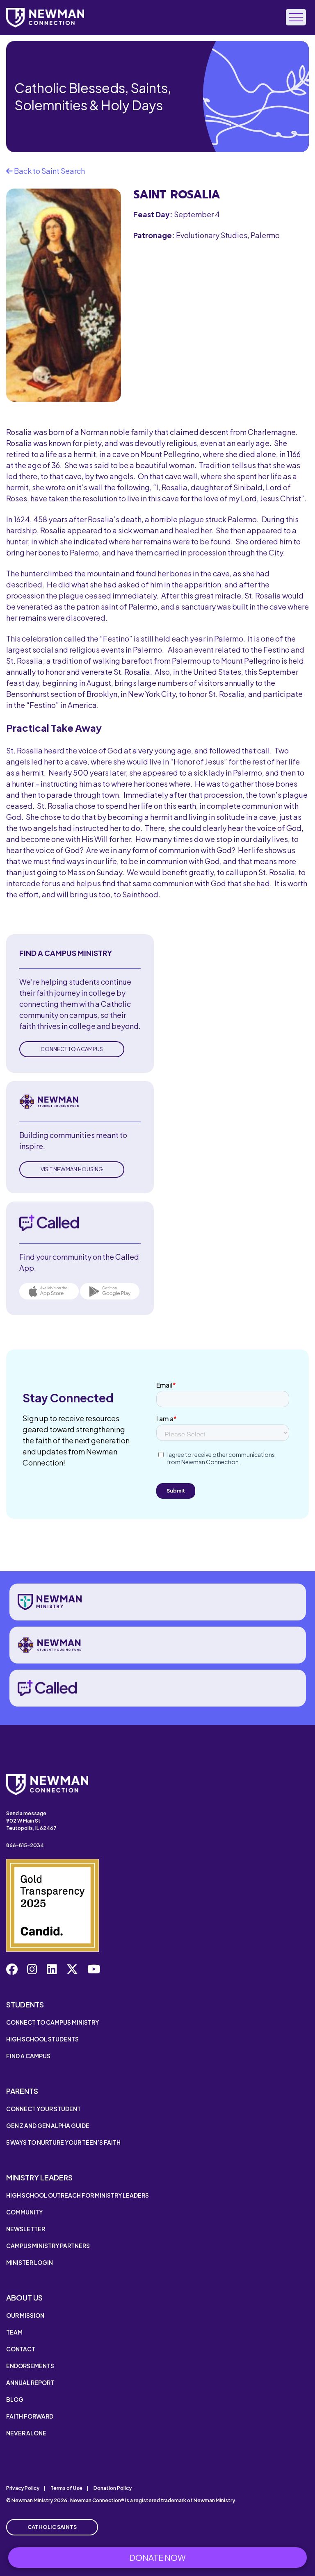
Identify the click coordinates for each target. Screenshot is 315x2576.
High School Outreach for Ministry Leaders (78, 2195)
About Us (24, 2297)
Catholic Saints (52, 2527)
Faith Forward (30, 2416)
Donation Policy (113, 2488)
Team (14, 2332)
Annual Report (30, 2383)
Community (24, 2212)
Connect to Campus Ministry (52, 2022)
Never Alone (26, 2433)
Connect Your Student (43, 2109)
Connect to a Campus (72, 1049)
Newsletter (26, 2229)
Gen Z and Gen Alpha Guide (48, 2125)
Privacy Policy (23, 2488)
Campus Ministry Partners (48, 2246)
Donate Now (157, 2557)
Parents (22, 2091)
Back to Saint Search (49, 171)
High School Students (42, 2039)
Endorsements (30, 2366)
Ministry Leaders (39, 2177)
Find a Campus (28, 2056)
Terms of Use (66, 2488)
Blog (15, 2399)
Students (25, 2004)
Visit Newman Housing (72, 1169)
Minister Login (30, 2262)
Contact (21, 2349)
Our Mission (25, 2315)
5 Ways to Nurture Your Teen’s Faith (63, 2142)
